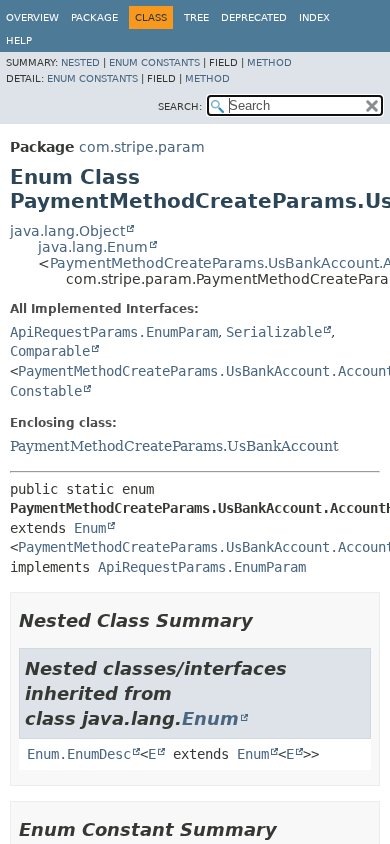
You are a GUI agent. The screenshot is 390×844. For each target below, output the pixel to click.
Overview (32, 17)
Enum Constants (154, 62)
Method (269, 62)
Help (19, 40)
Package (94, 17)
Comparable (50, 351)
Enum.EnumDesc (79, 754)
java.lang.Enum (93, 247)
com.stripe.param (142, 147)
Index (314, 17)
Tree (196, 17)
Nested (80, 62)
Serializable (274, 332)
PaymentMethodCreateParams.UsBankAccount (174, 446)
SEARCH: (180, 106)
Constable (46, 391)
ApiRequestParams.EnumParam (114, 332)
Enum (90, 528)
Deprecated (254, 17)
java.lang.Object (67, 231)
